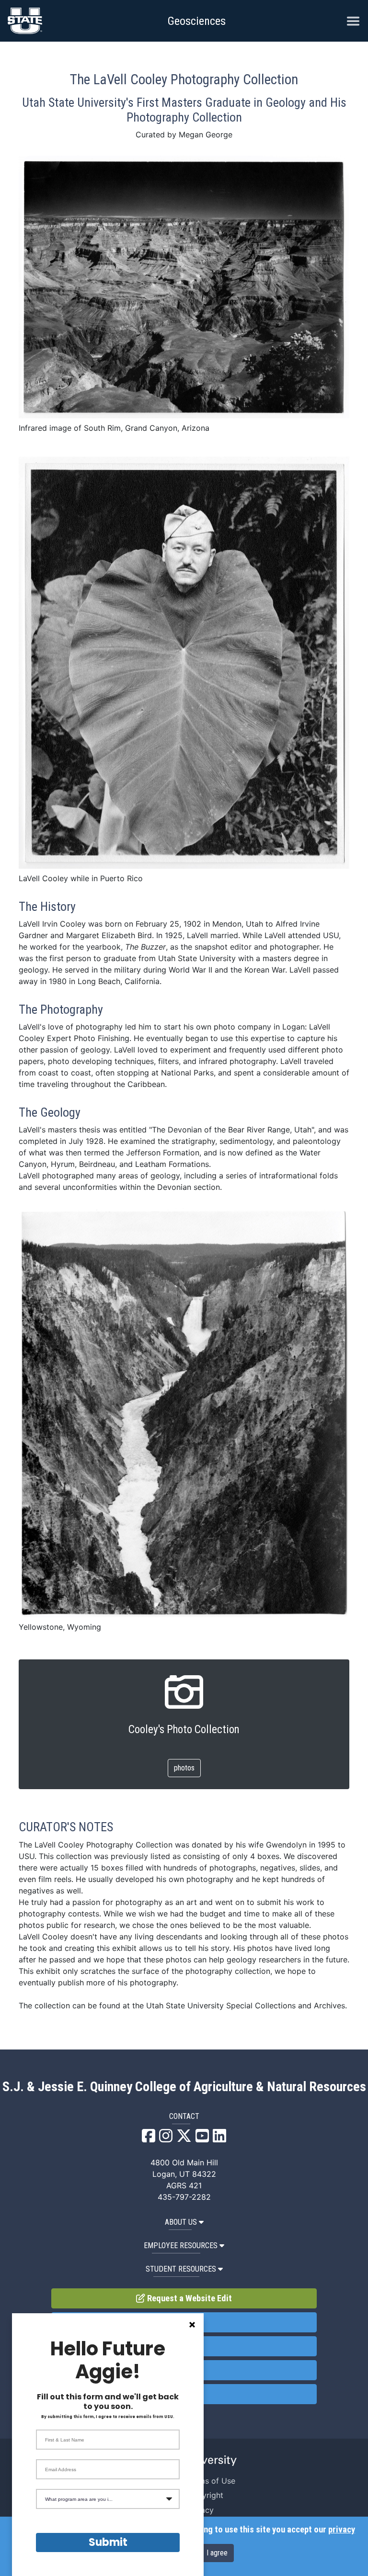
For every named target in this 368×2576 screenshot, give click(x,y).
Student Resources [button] (181, 2269)
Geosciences (197, 21)
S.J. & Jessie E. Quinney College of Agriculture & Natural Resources (184, 2087)
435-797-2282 (184, 2197)
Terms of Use (211, 2481)
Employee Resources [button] (181, 2246)
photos (184, 1768)
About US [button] (181, 2222)
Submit (108, 2542)
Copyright (205, 2495)
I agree (217, 2553)
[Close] (192, 2325)
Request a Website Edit (189, 2298)
